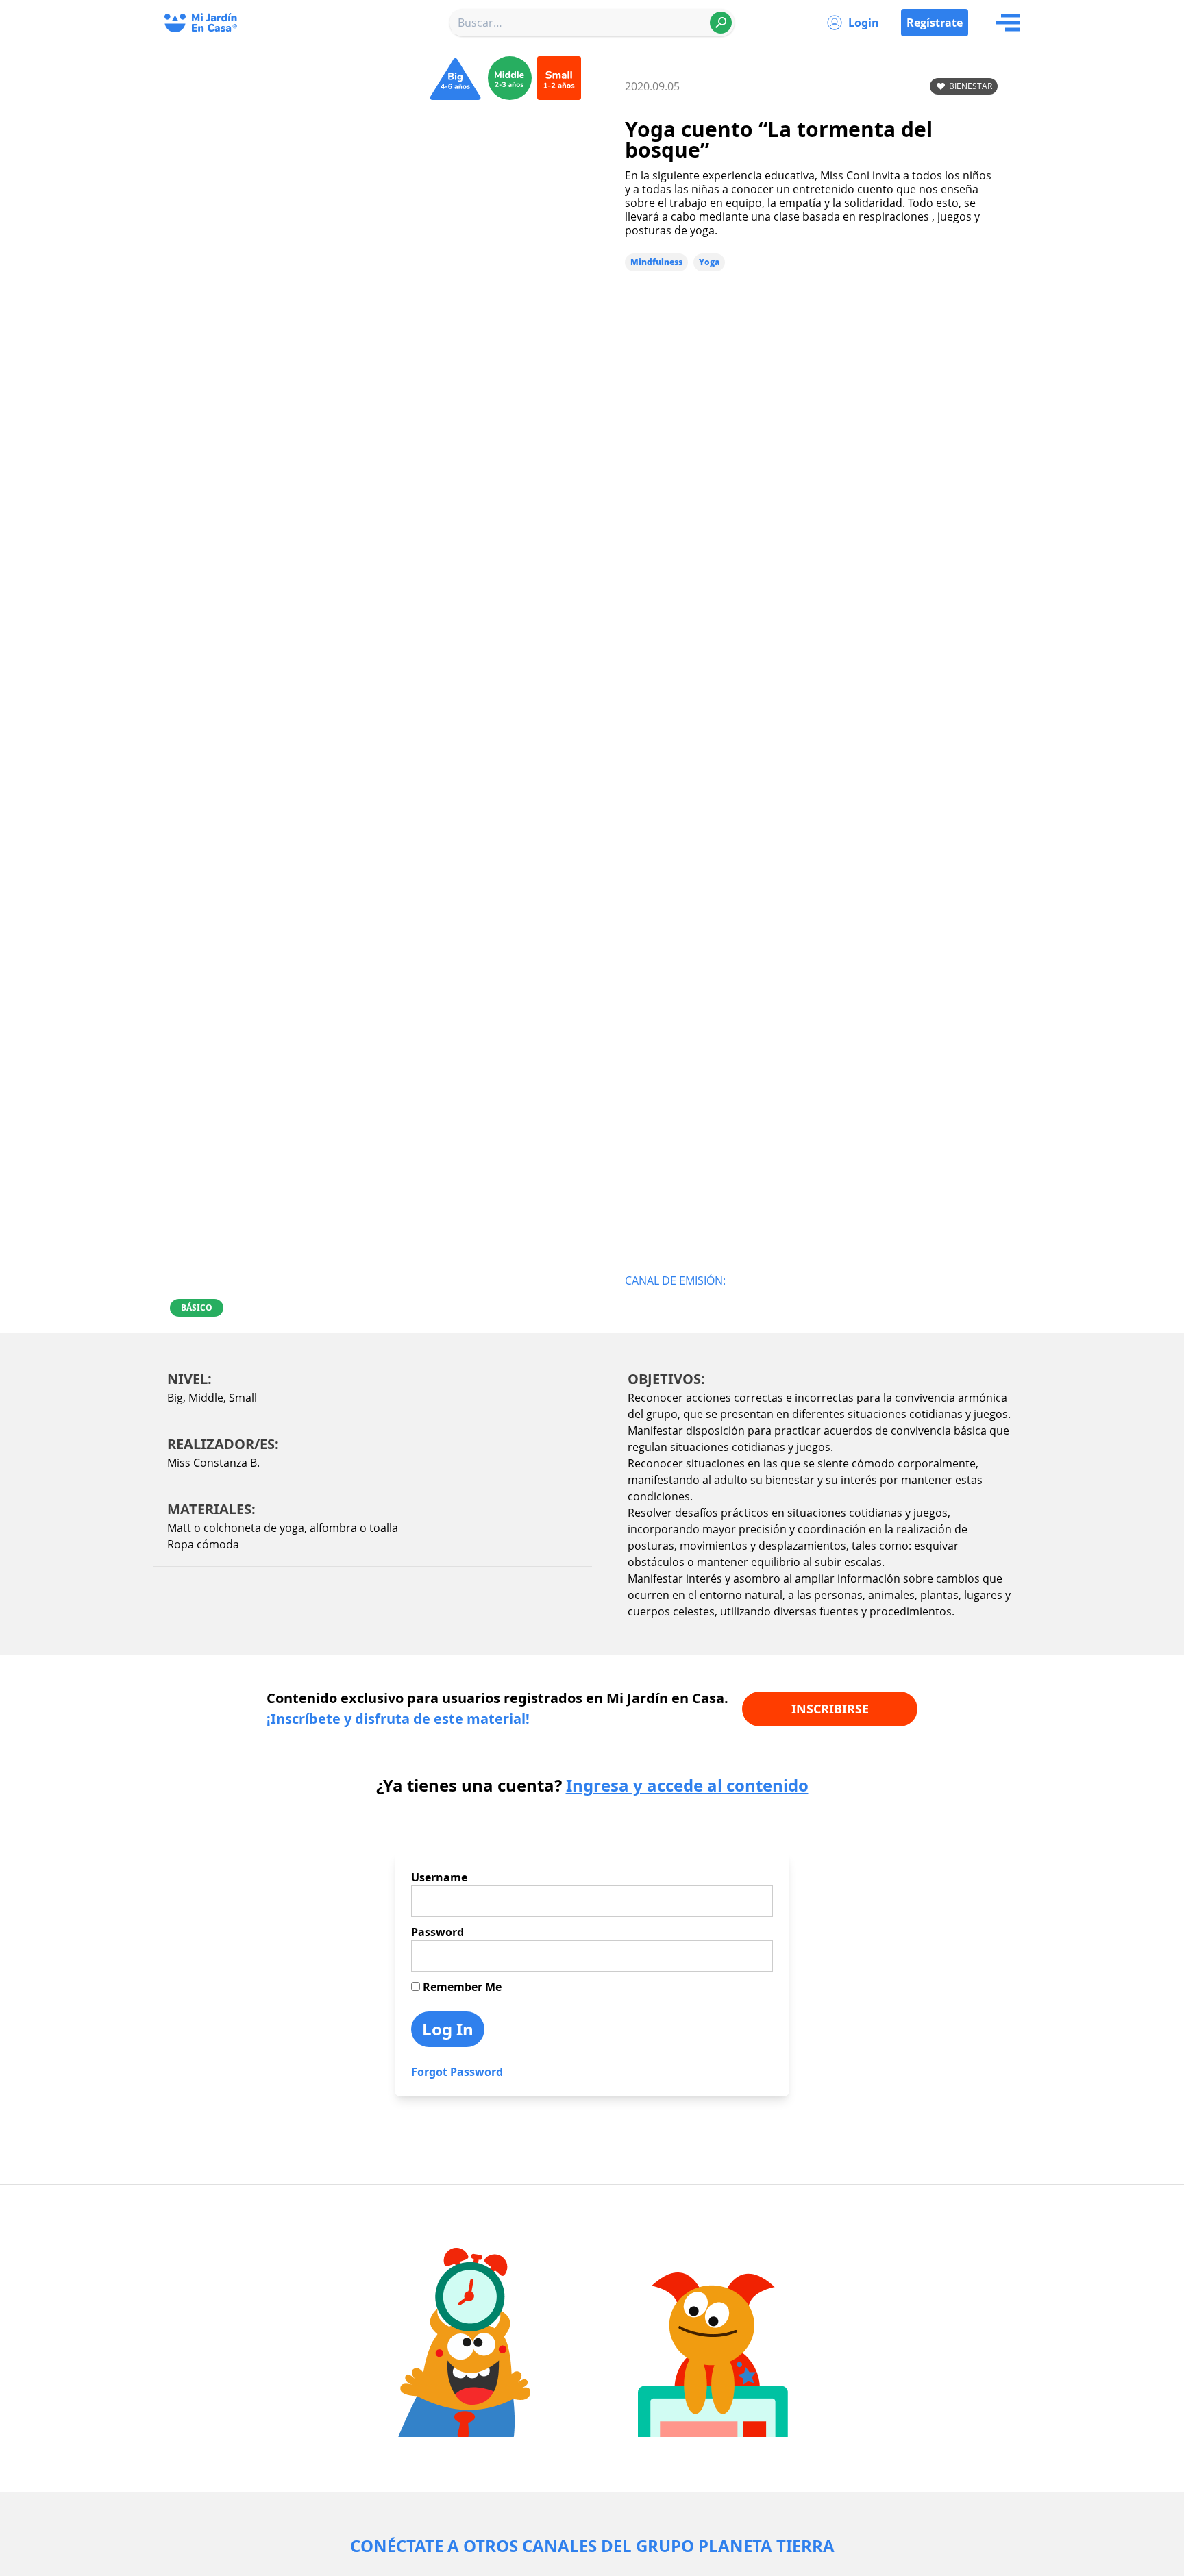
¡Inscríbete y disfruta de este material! (398, 1719)
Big (175, 1398)
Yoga (709, 262)
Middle (206, 1398)
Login (864, 23)
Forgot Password (457, 2072)
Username (439, 1877)
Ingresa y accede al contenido (687, 1785)
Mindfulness (656, 262)
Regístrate (935, 23)
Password (437, 1932)
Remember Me (461, 1987)
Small (243, 1398)
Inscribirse (830, 1709)
